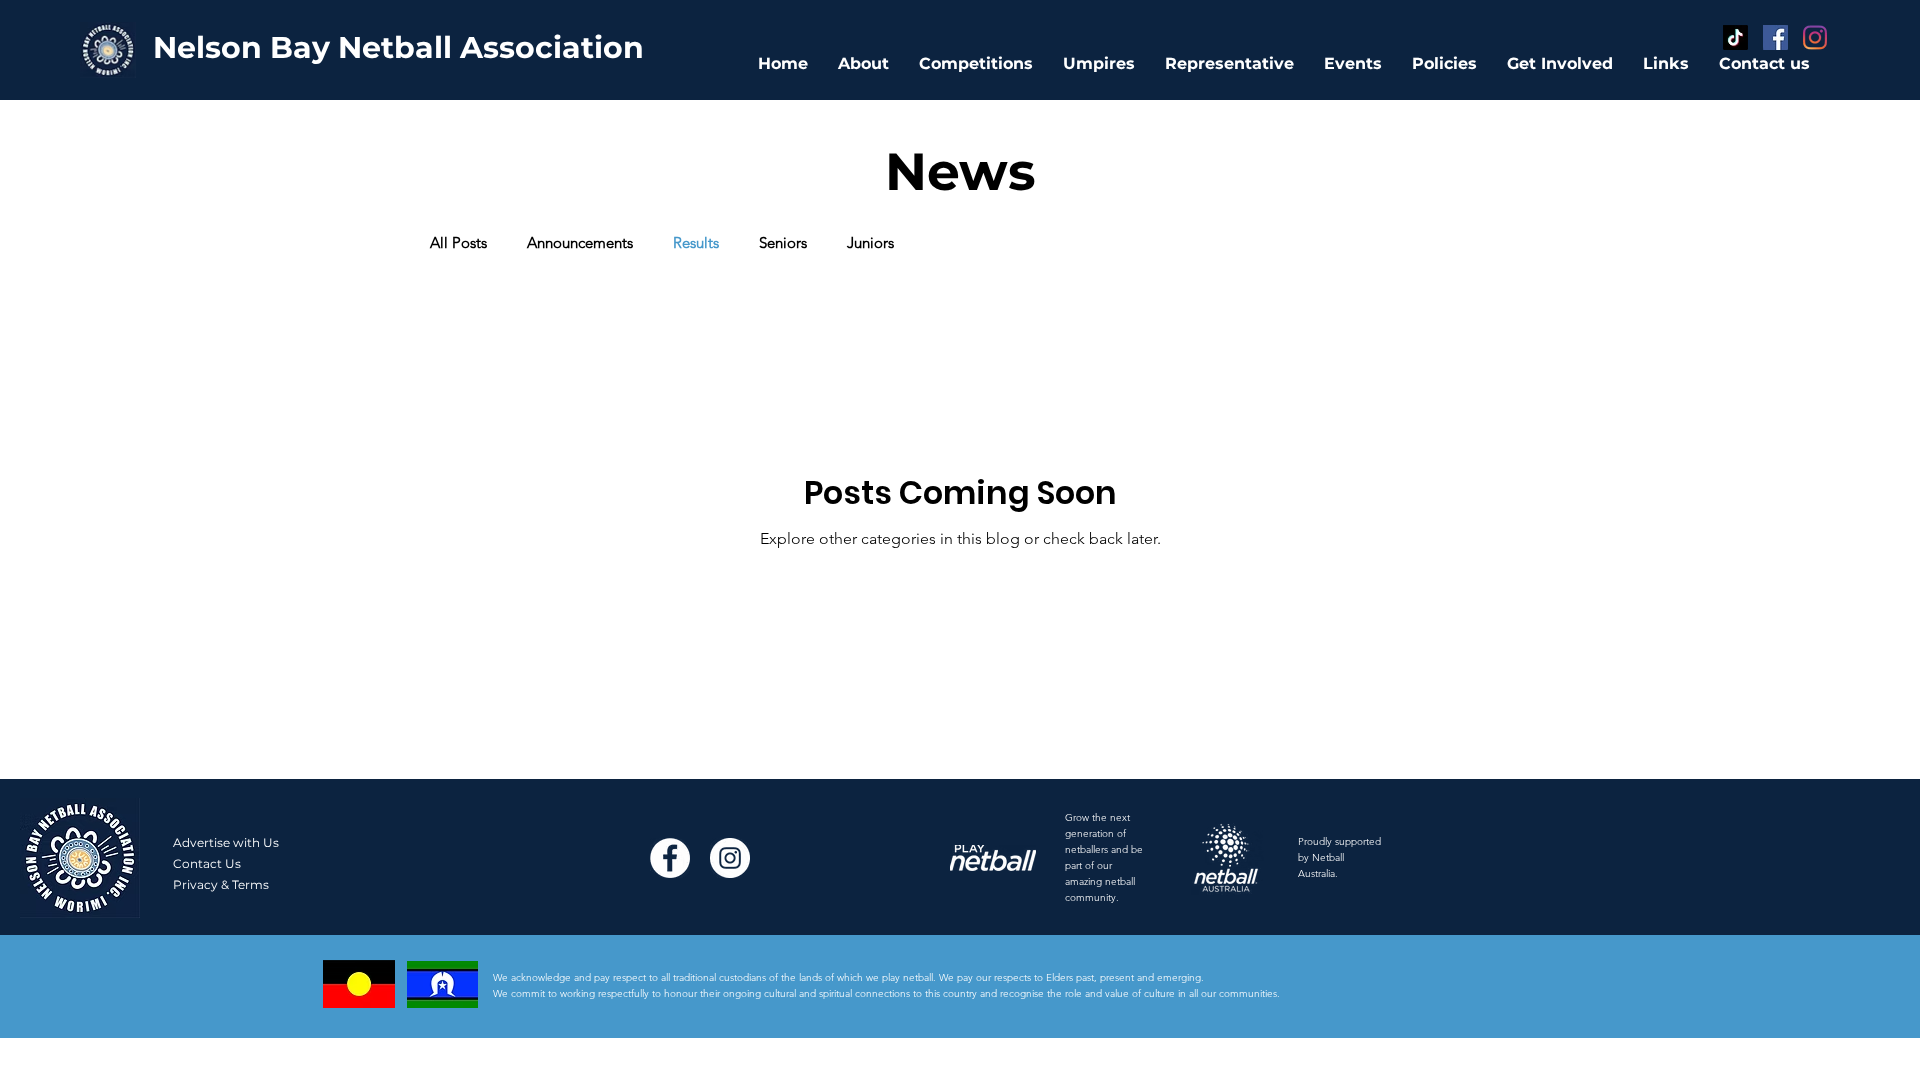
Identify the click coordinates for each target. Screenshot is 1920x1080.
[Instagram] (1815, 37)
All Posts (458, 243)
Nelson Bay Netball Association (398, 47)
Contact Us (207, 863)
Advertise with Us (226, 842)
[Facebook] (1775, 37)
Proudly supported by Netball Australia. (1339, 857)
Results (696, 243)
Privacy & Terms (221, 884)
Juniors (870, 243)
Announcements (580, 243)
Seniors (783, 243)
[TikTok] (1735, 37)
